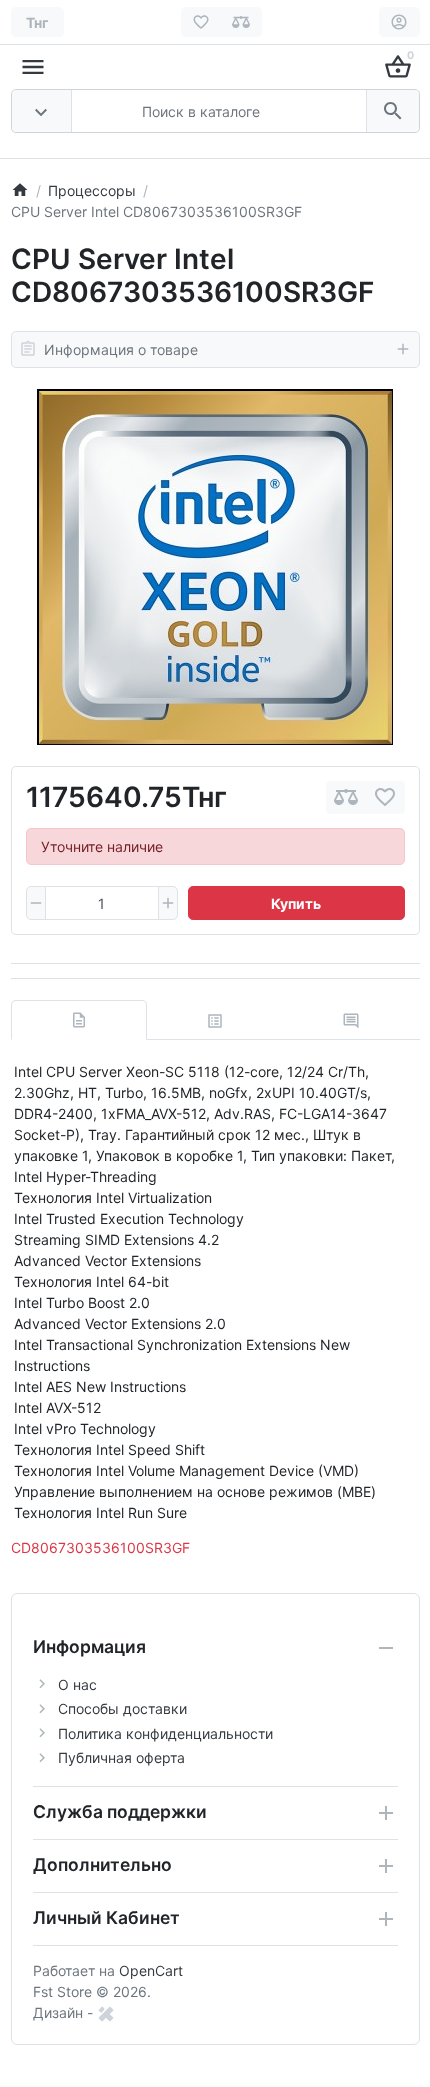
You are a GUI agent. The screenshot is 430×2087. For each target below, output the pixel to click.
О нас (77, 1684)
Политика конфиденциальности (165, 1733)
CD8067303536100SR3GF (100, 1547)
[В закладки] (385, 797)
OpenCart (151, 1970)
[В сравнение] (346, 797)
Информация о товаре (121, 349)
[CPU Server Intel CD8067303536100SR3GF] (215, 567)
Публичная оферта (121, 1757)
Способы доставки (122, 1708)
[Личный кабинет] (399, 22)
